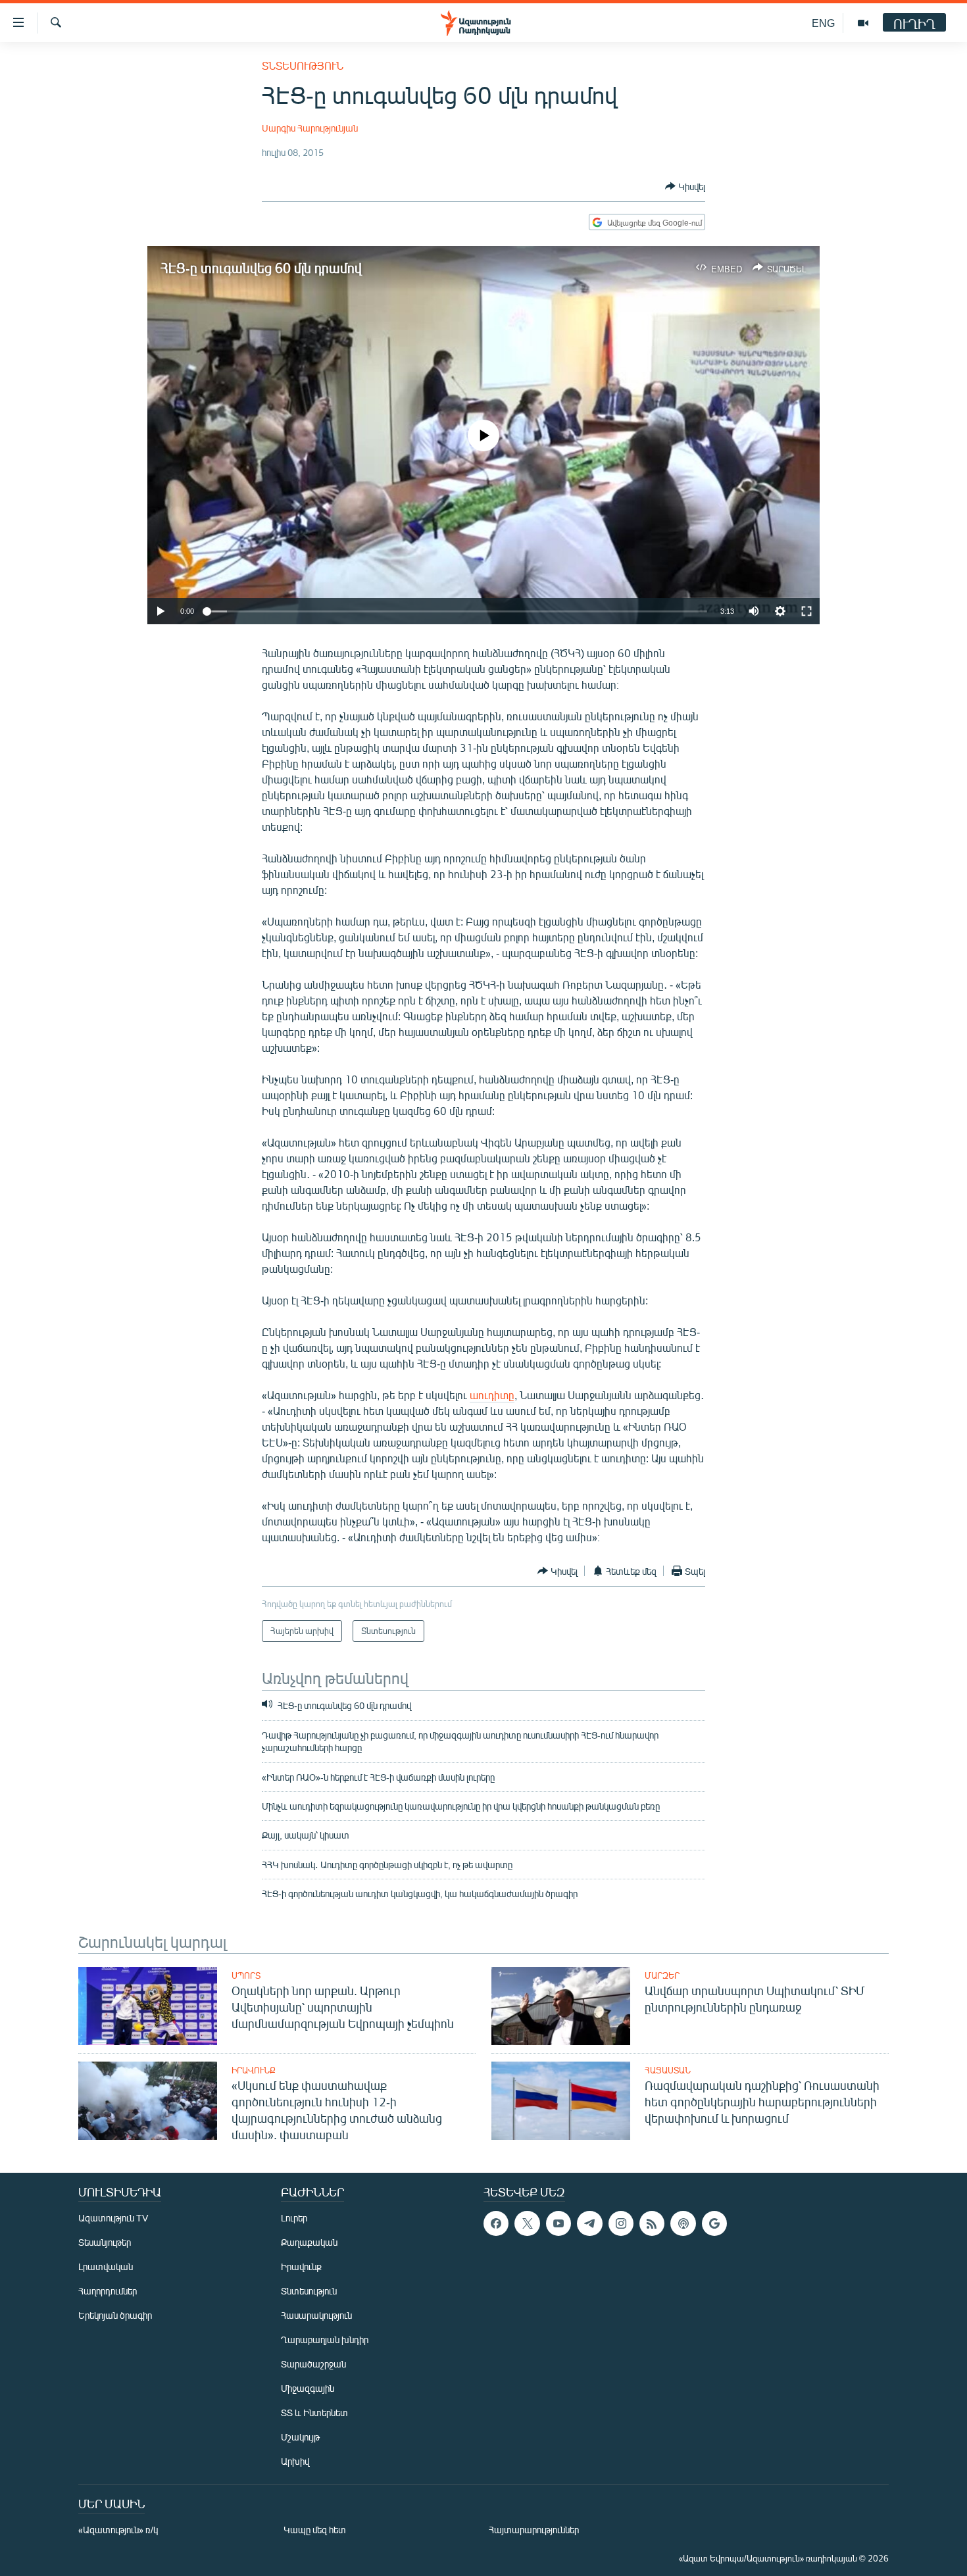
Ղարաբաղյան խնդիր (325, 2340)
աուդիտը (492, 1395)
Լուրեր (294, 2218)
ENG (823, 23)
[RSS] (652, 2223)
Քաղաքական (309, 2242)
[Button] (685, 186)
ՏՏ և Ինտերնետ (314, 2413)
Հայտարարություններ (534, 2530)
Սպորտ (246, 1975)
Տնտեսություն (303, 65)
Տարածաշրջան (313, 2364)
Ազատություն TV (113, 2218)
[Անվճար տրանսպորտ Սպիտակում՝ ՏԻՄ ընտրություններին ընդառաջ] (561, 2006)
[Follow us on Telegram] (589, 2223)
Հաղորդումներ (108, 2291)
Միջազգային (308, 2388)
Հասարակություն (316, 2315)
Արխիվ (295, 2461)
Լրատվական (106, 2266)
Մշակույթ (300, 2437)
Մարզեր (662, 1975)
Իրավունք (254, 2070)
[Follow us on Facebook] (496, 2223)
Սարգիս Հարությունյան (310, 128)
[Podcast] (683, 2223)
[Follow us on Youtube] (558, 2223)
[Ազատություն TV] (863, 23)
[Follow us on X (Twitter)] (527, 2223)
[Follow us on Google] (714, 2223)
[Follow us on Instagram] (621, 2223)
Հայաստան (668, 2070)
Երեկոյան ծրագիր (115, 2315)
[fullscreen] (806, 611)
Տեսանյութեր (105, 2242)
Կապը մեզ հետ (315, 2530)
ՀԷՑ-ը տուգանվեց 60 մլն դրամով (261, 267)
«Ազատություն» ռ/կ (118, 2530)
